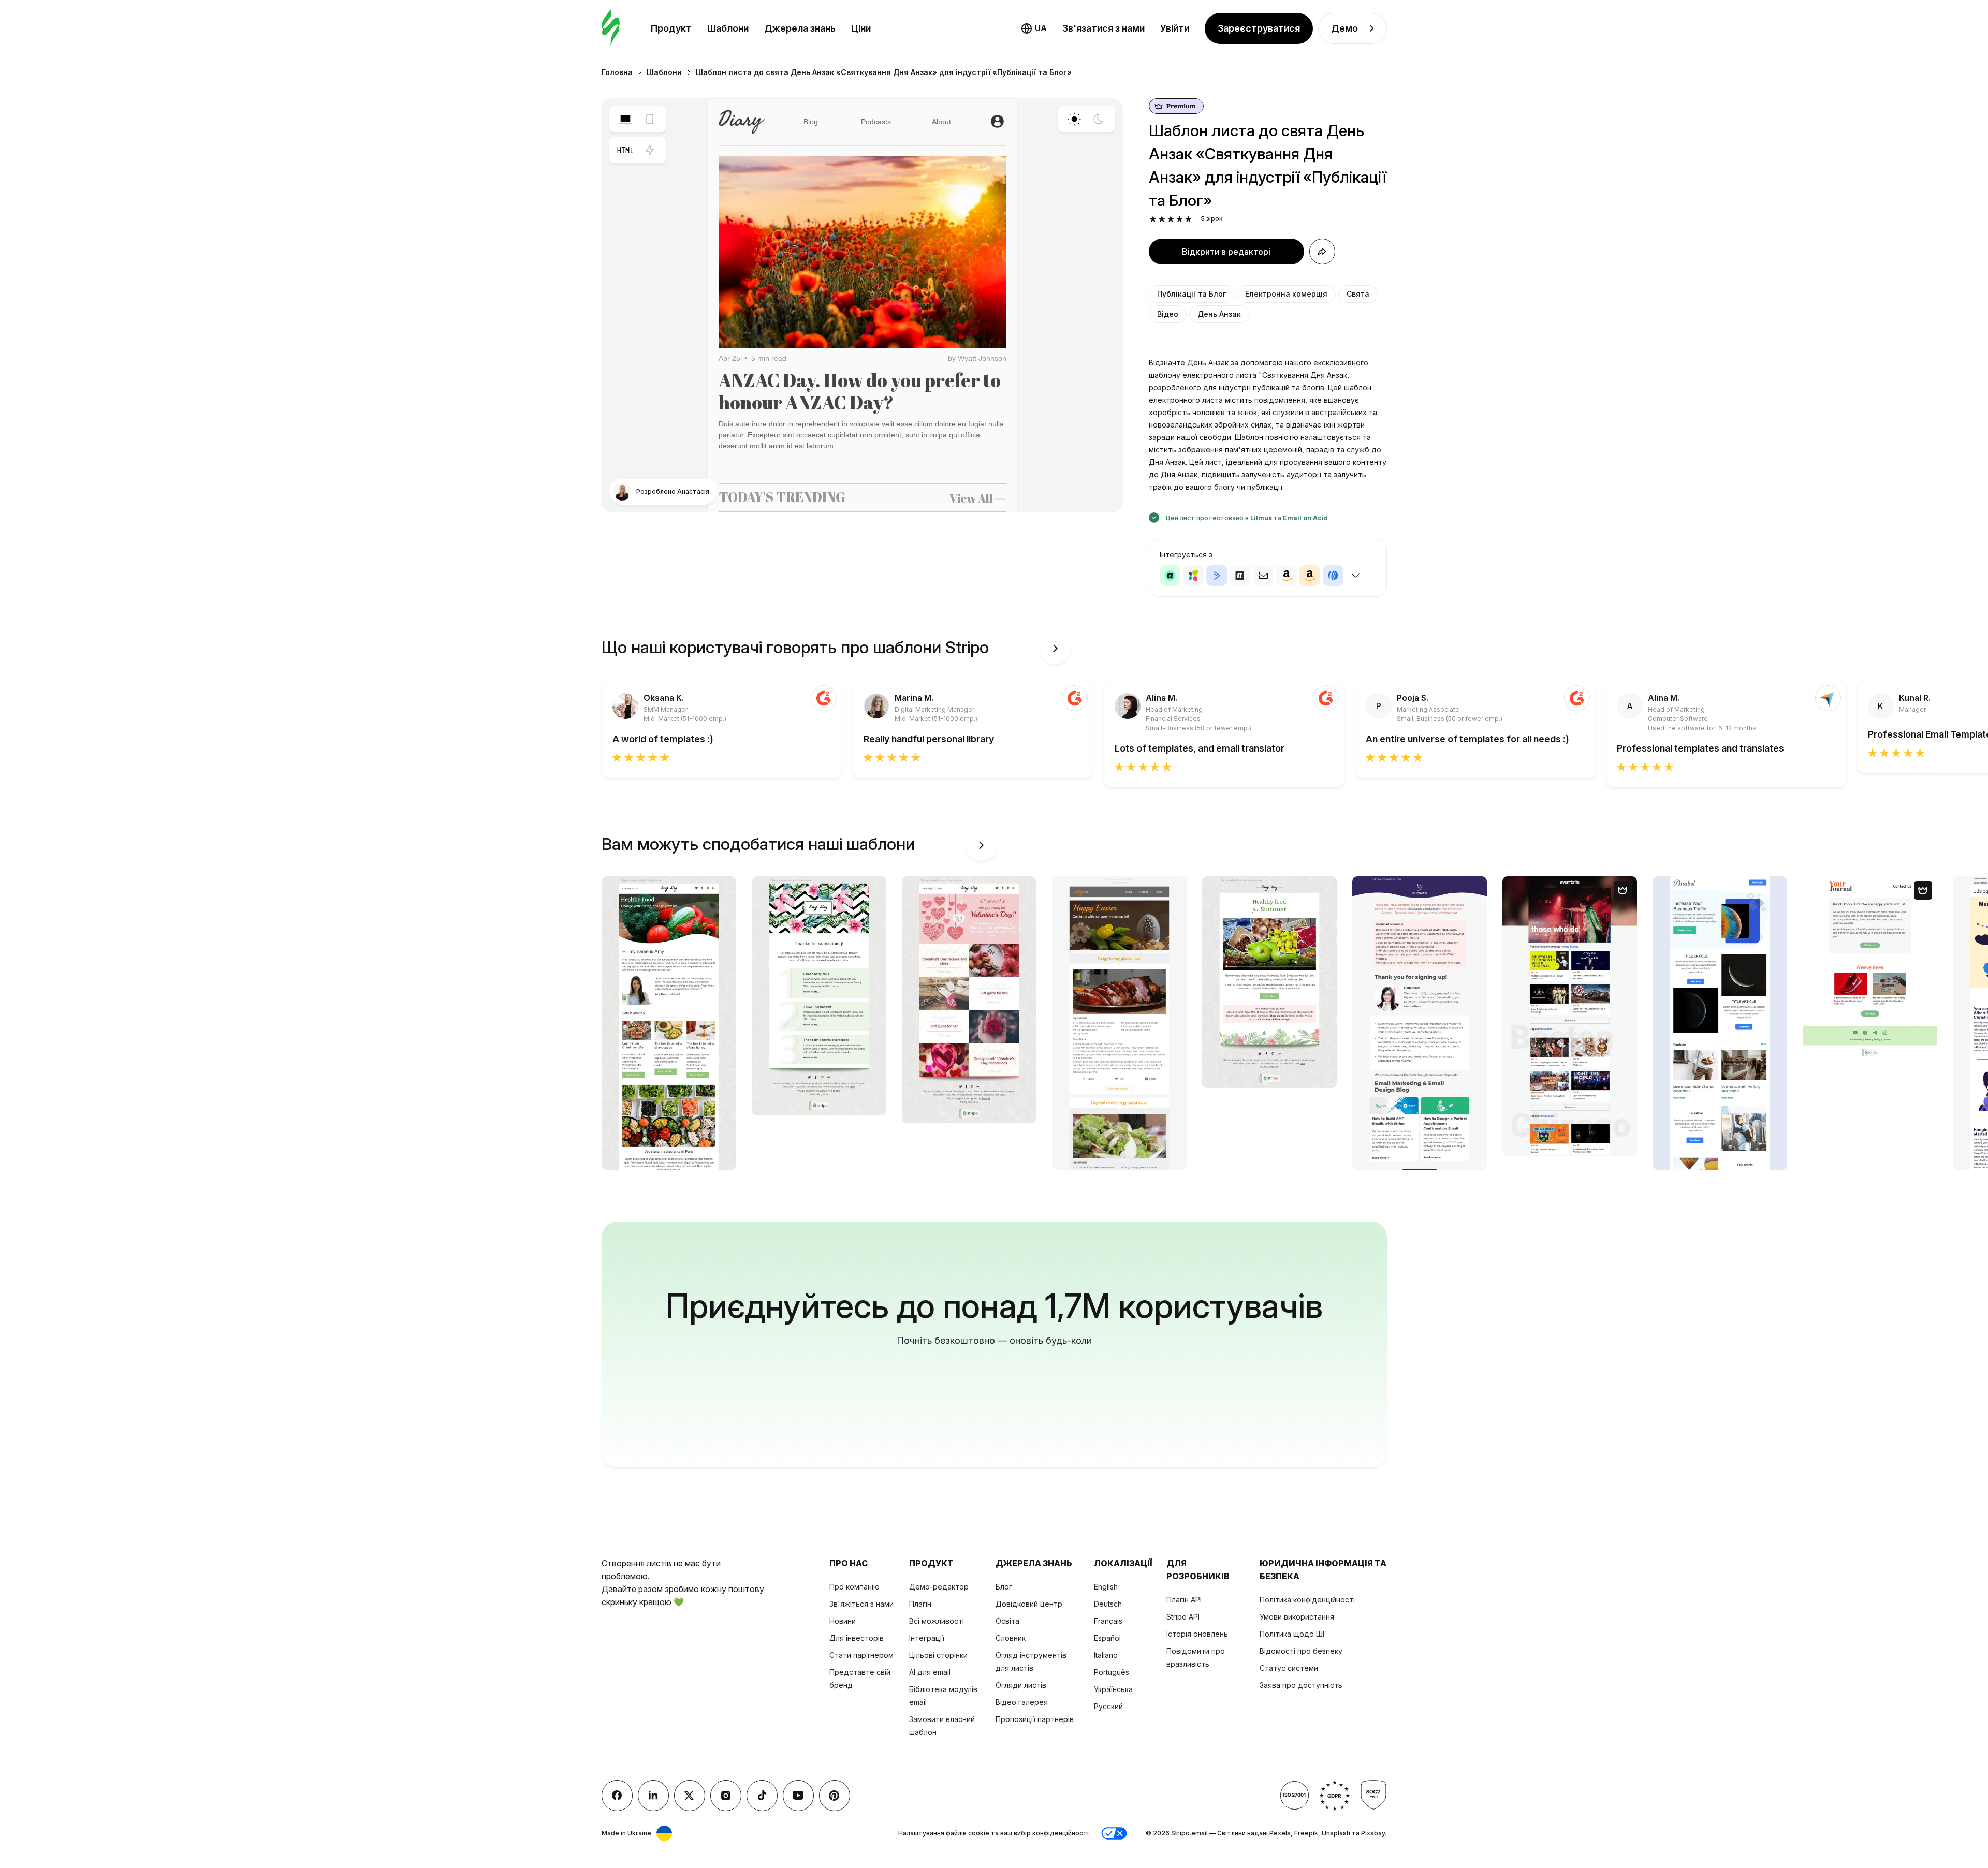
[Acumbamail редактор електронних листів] (1263, 576)
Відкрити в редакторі (1226, 252)
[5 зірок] (1188, 219)
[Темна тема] (1099, 119)
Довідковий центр (1029, 1604)
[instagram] (726, 1796)
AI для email (930, 1672)
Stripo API (1183, 1617)
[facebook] (617, 1796)
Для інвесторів (857, 1638)
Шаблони (728, 28)
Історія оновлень (1197, 1634)
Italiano (1106, 1655)
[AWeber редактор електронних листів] (1333, 576)
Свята (1358, 294)
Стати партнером (861, 1655)
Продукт (671, 28)
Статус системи (1289, 1668)
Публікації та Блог (1192, 294)
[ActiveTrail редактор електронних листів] (1240, 576)
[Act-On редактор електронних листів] (1193, 576)
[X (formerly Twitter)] (690, 1796)
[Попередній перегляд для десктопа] (625, 119)
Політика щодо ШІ (1292, 1634)
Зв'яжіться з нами (861, 1604)
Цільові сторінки (938, 1655)
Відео (1168, 314)
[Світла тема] (1074, 119)
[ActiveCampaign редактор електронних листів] (1217, 576)
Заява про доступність (1301, 1685)
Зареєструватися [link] (1259, 28)
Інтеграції (927, 1638)
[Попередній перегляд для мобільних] (650, 119)
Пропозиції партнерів (1035, 1719)
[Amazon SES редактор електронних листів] (1310, 576)
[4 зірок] (1180, 219)
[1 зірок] (1153, 219)
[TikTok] (762, 1796)
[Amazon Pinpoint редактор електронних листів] (1287, 576)
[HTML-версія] (625, 150)
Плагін (920, 1604)
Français (1108, 1621)
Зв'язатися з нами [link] (1103, 28)
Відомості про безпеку (1301, 1651)
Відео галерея (1022, 1702)
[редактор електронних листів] (611, 28)
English (1106, 1587)
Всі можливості (937, 1621)
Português (1112, 1672)
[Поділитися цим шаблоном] (1322, 252)
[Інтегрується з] (1356, 576)
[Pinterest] (835, 1796)
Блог (1004, 1587)
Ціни (861, 28)
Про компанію (854, 1587)
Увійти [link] (1175, 28)
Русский (1108, 1706)
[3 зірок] (1171, 219)
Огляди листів (1021, 1685)
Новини (843, 1621)
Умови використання (1297, 1617)
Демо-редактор (939, 1587)
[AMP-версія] (650, 150)
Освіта (1007, 1621)
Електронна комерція (1286, 294)
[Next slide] (1056, 649)
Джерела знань (800, 28)
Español (1107, 1638)
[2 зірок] (1162, 219)
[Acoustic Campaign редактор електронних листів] (1170, 576)
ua (1041, 28)
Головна (617, 72)
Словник (1011, 1638)
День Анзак (1219, 314)
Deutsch (1108, 1604)
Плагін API (1184, 1600)
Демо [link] (1344, 28)
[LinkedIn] (653, 1796)
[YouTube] (798, 1796)
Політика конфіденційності (1307, 1600)
